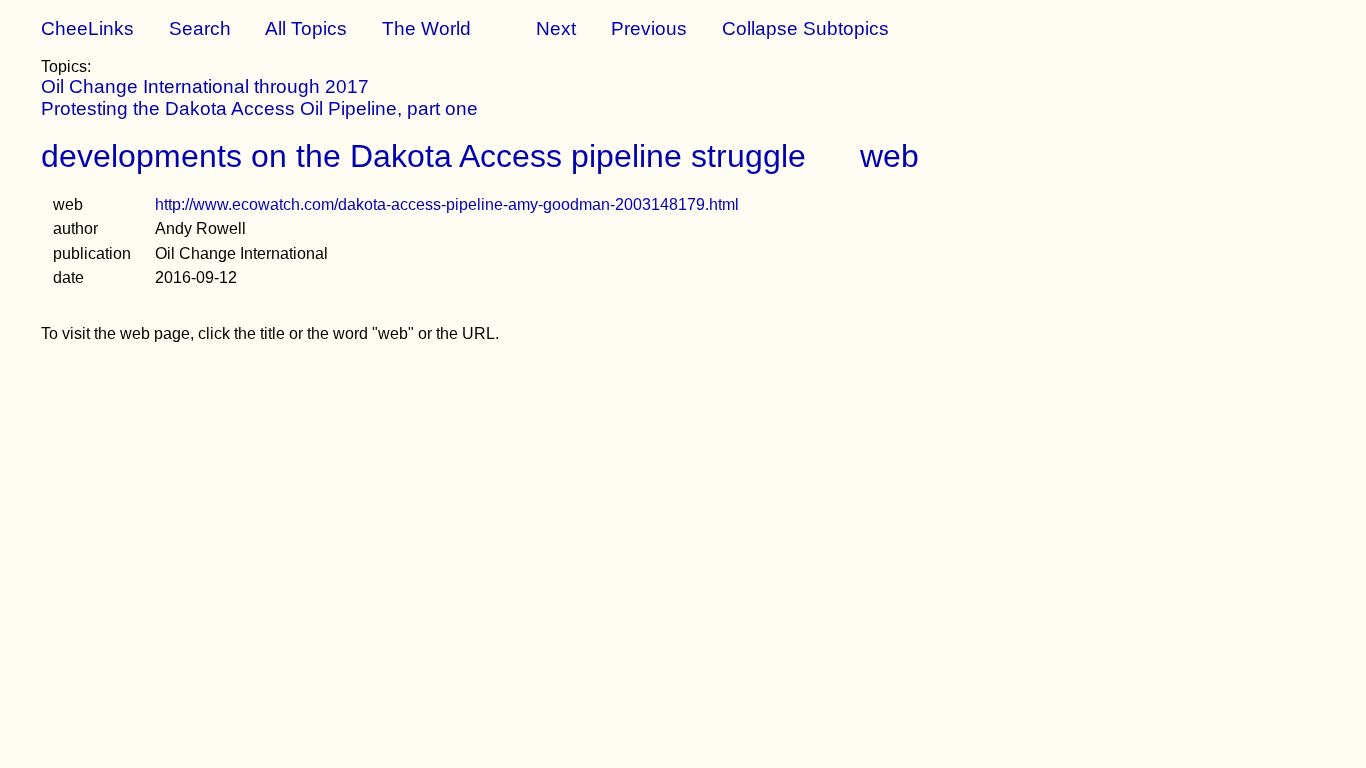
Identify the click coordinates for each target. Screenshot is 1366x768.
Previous (649, 28)
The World (426, 28)
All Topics (306, 28)
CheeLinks (87, 28)
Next (556, 28)
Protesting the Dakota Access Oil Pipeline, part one (259, 108)
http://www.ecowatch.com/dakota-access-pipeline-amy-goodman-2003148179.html (447, 204)
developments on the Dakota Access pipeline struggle (423, 156)
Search (200, 28)
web (889, 156)
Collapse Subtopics (805, 28)
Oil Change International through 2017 (205, 86)
